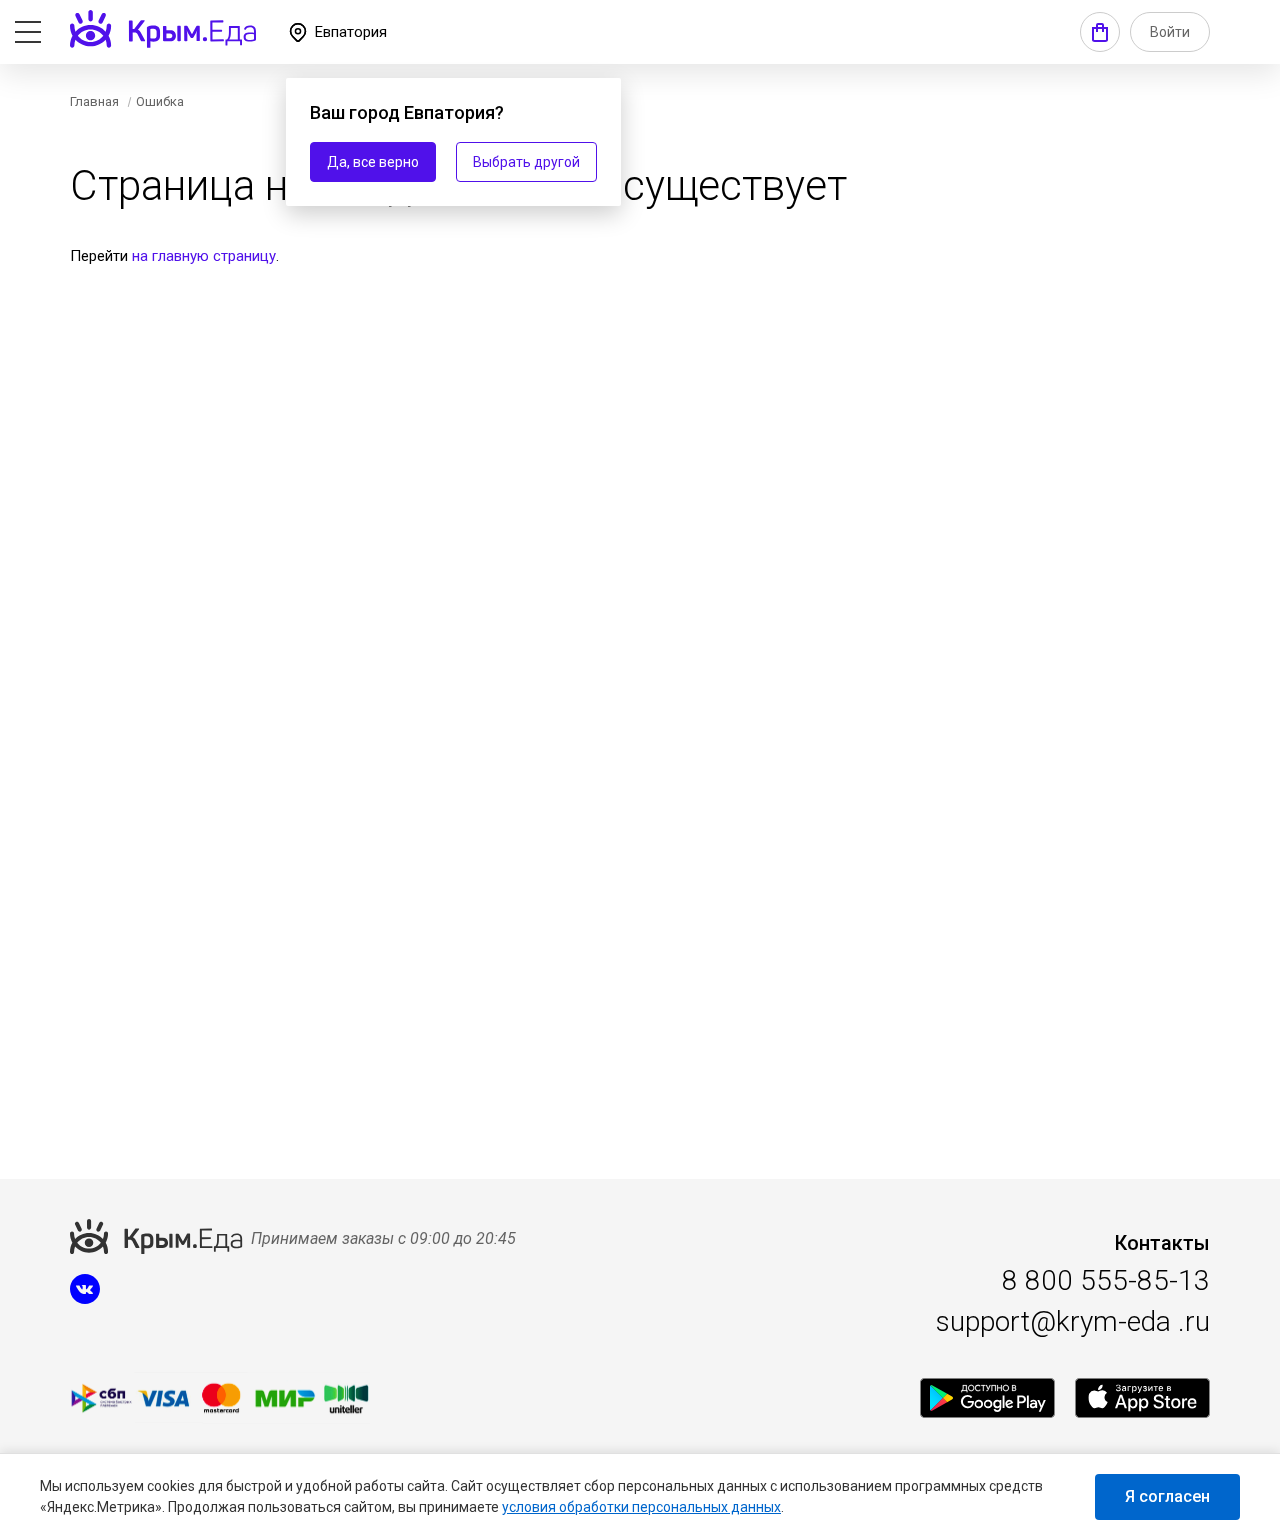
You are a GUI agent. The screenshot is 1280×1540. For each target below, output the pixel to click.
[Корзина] (1100, 32)
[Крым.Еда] (987, 1398)
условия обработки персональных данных (641, 1507)
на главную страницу (204, 256)
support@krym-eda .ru (1073, 1321)
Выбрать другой (526, 162)
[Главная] (163, 29)
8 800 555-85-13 (1106, 1280)
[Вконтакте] (85, 1299)
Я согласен (1167, 1496)
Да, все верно (373, 162)
